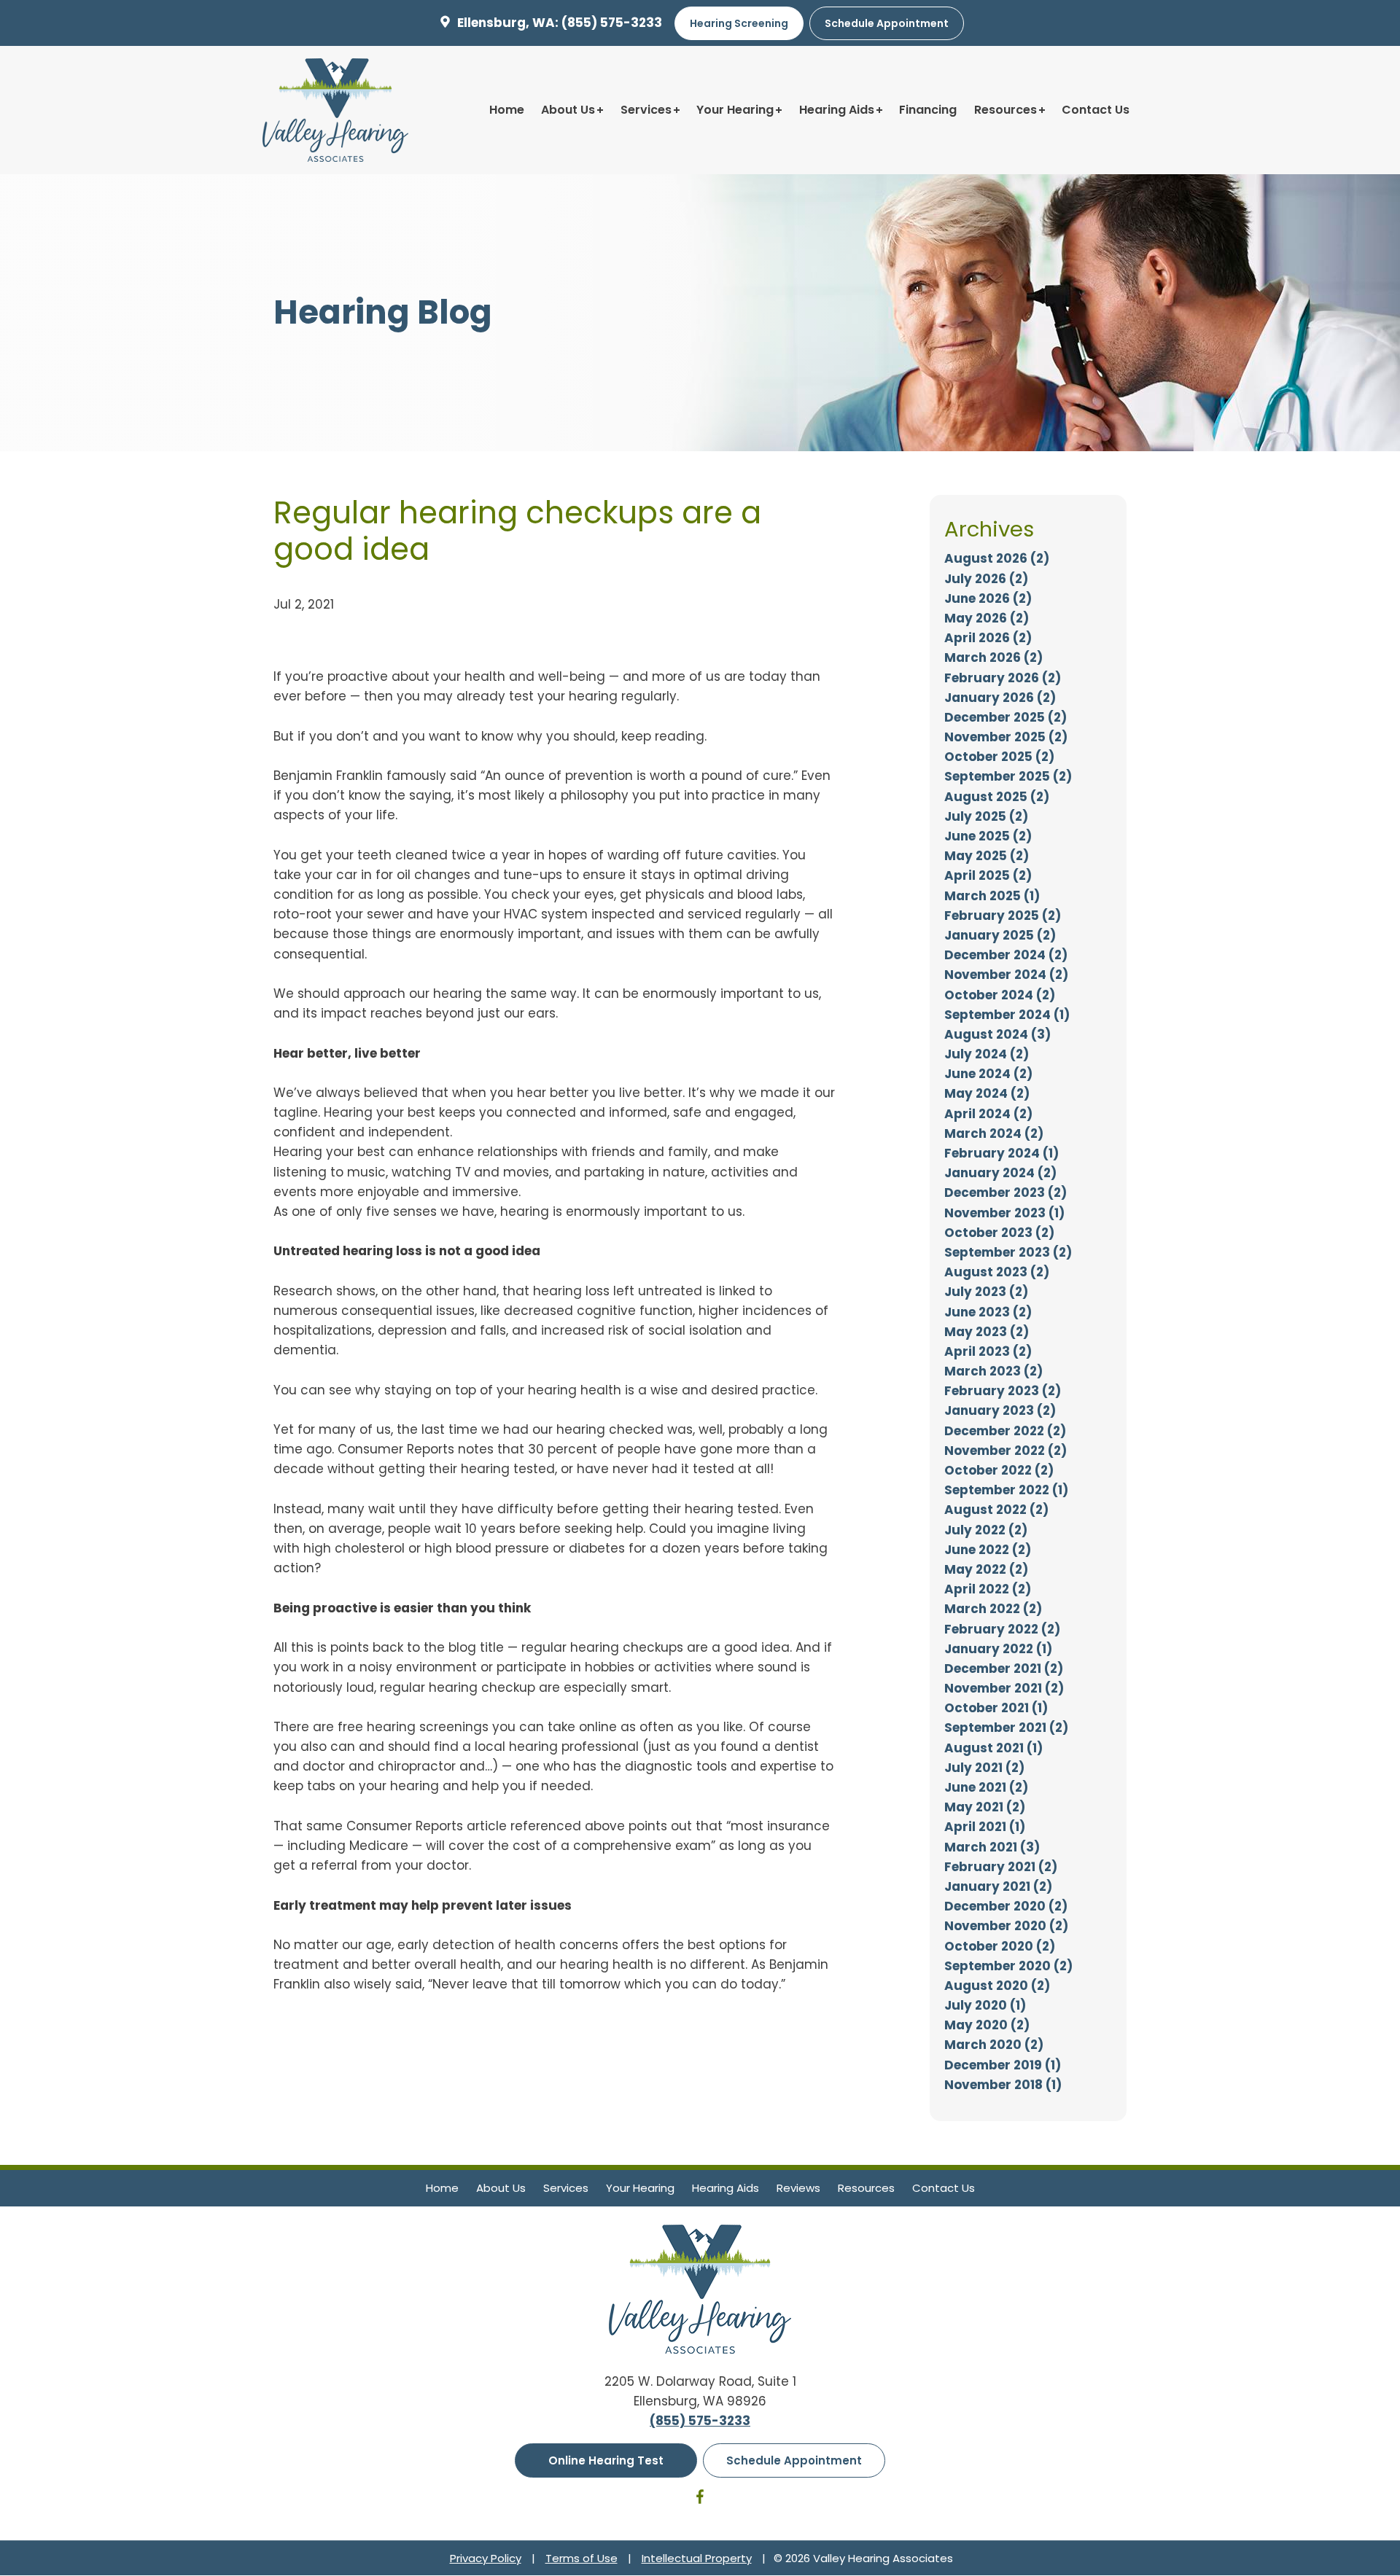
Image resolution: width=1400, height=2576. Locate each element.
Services (646, 110)
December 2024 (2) (1006, 955)
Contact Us (1096, 110)
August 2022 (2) (996, 1510)
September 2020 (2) (1008, 1966)
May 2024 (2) (987, 1093)
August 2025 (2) (997, 797)
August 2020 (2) (997, 1986)
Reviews (798, 2188)
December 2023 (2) (1006, 1193)
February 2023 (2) (1003, 1391)
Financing (928, 110)
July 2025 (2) (986, 816)
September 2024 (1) (1007, 1015)
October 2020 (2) (1000, 1946)
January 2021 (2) (998, 1886)
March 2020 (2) (994, 2045)
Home (507, 110)
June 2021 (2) (986, 1787)
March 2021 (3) (992, 1847)
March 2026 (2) (993, 657)
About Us (568, 110)
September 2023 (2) (1008, 1252)
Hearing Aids (837, 110)
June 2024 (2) (988, 1074)
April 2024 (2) (988, 1114)
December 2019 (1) (1003, 2065)
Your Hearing (735, 110)
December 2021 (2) (1004, 1668)
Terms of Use (582, 2558)
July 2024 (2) (987, 1054)
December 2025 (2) (1006, 717)
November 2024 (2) (1006, 975)
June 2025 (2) (988, 836)
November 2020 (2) (1006, 1926)
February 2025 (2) (1003, 916)
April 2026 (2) (988, 638)
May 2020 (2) (987, 2025)
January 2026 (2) (1000, 698)
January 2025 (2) (1000, 935)
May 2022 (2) (986, 1569)
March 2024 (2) (994, 1133)
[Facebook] (700, 2499)
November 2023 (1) (1004, 1213)
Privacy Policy (486, 2558)
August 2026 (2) (997, 558)
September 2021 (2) (1006, 1728)
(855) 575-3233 (612, 23)
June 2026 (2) (988, 598)
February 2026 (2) (1003, 678)
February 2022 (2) (1002, 1629)
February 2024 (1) (1002, 1153)
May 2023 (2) (987, 1332)
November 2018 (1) (1003, 2085)
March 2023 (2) (993, 1371)
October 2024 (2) (1000, 995)
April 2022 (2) (988, 1589)
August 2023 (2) (997, 1272)
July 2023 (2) (986, 1292)
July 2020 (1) (985, 2005)
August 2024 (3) (997, 1034)
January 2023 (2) (1000, 1410)
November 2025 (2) (1006, 737)
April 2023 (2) (988, 1351)
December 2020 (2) (1006, 1906)
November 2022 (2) (1006, 1451)
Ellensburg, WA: (508, 23)
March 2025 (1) (992, 896)
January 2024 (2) (1000, 1173)
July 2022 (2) (986, 1530)
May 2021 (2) (985, 1807)
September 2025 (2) (1008, 776)
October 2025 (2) (999, 757)
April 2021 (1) (985, 1827)
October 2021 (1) (996, 1708)
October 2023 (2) (999, 1233)
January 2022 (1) (998, 1649)
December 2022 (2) (1005, 1431)
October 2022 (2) (999, 1470)
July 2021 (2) (984, 1768)
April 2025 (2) (988, 875)
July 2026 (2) (986, 579)
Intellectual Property (697, 2558)
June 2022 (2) (988, 1550)
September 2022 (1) (1006, 1490)
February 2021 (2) (1001, 1867)
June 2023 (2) (988, 1312)
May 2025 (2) (987, 856)
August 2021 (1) (993, 1748)
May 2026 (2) (987, 618)
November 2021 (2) (1004, 1688)
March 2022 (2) (993, 1609)
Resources (1006, 110)
